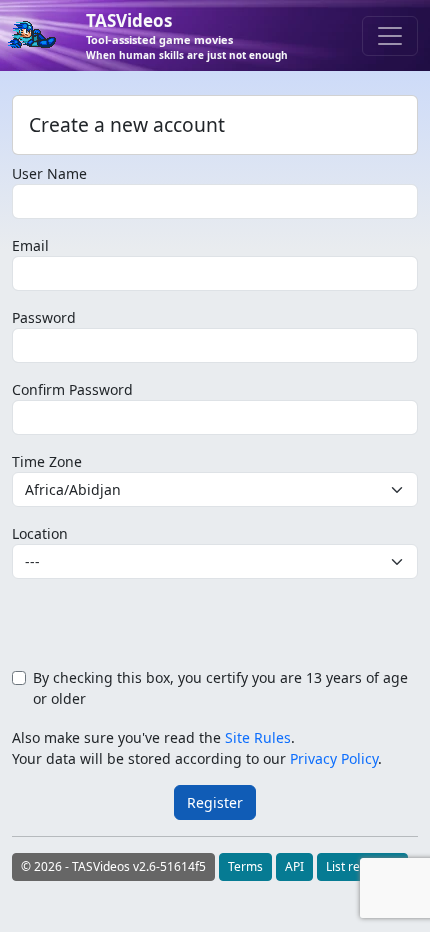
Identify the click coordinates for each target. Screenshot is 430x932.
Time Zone (47, 461)
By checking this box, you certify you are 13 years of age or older (220, 688)
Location (40, 533)
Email (30, 245)
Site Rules (258, 737)
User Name (49, 173)
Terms (245, 866)
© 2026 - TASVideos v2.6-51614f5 (113, 866)
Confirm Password (72, 389)
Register (215, 802)
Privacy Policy (334, 758)
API (294, 866)
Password (44, 317)
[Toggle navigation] (390, 36)
